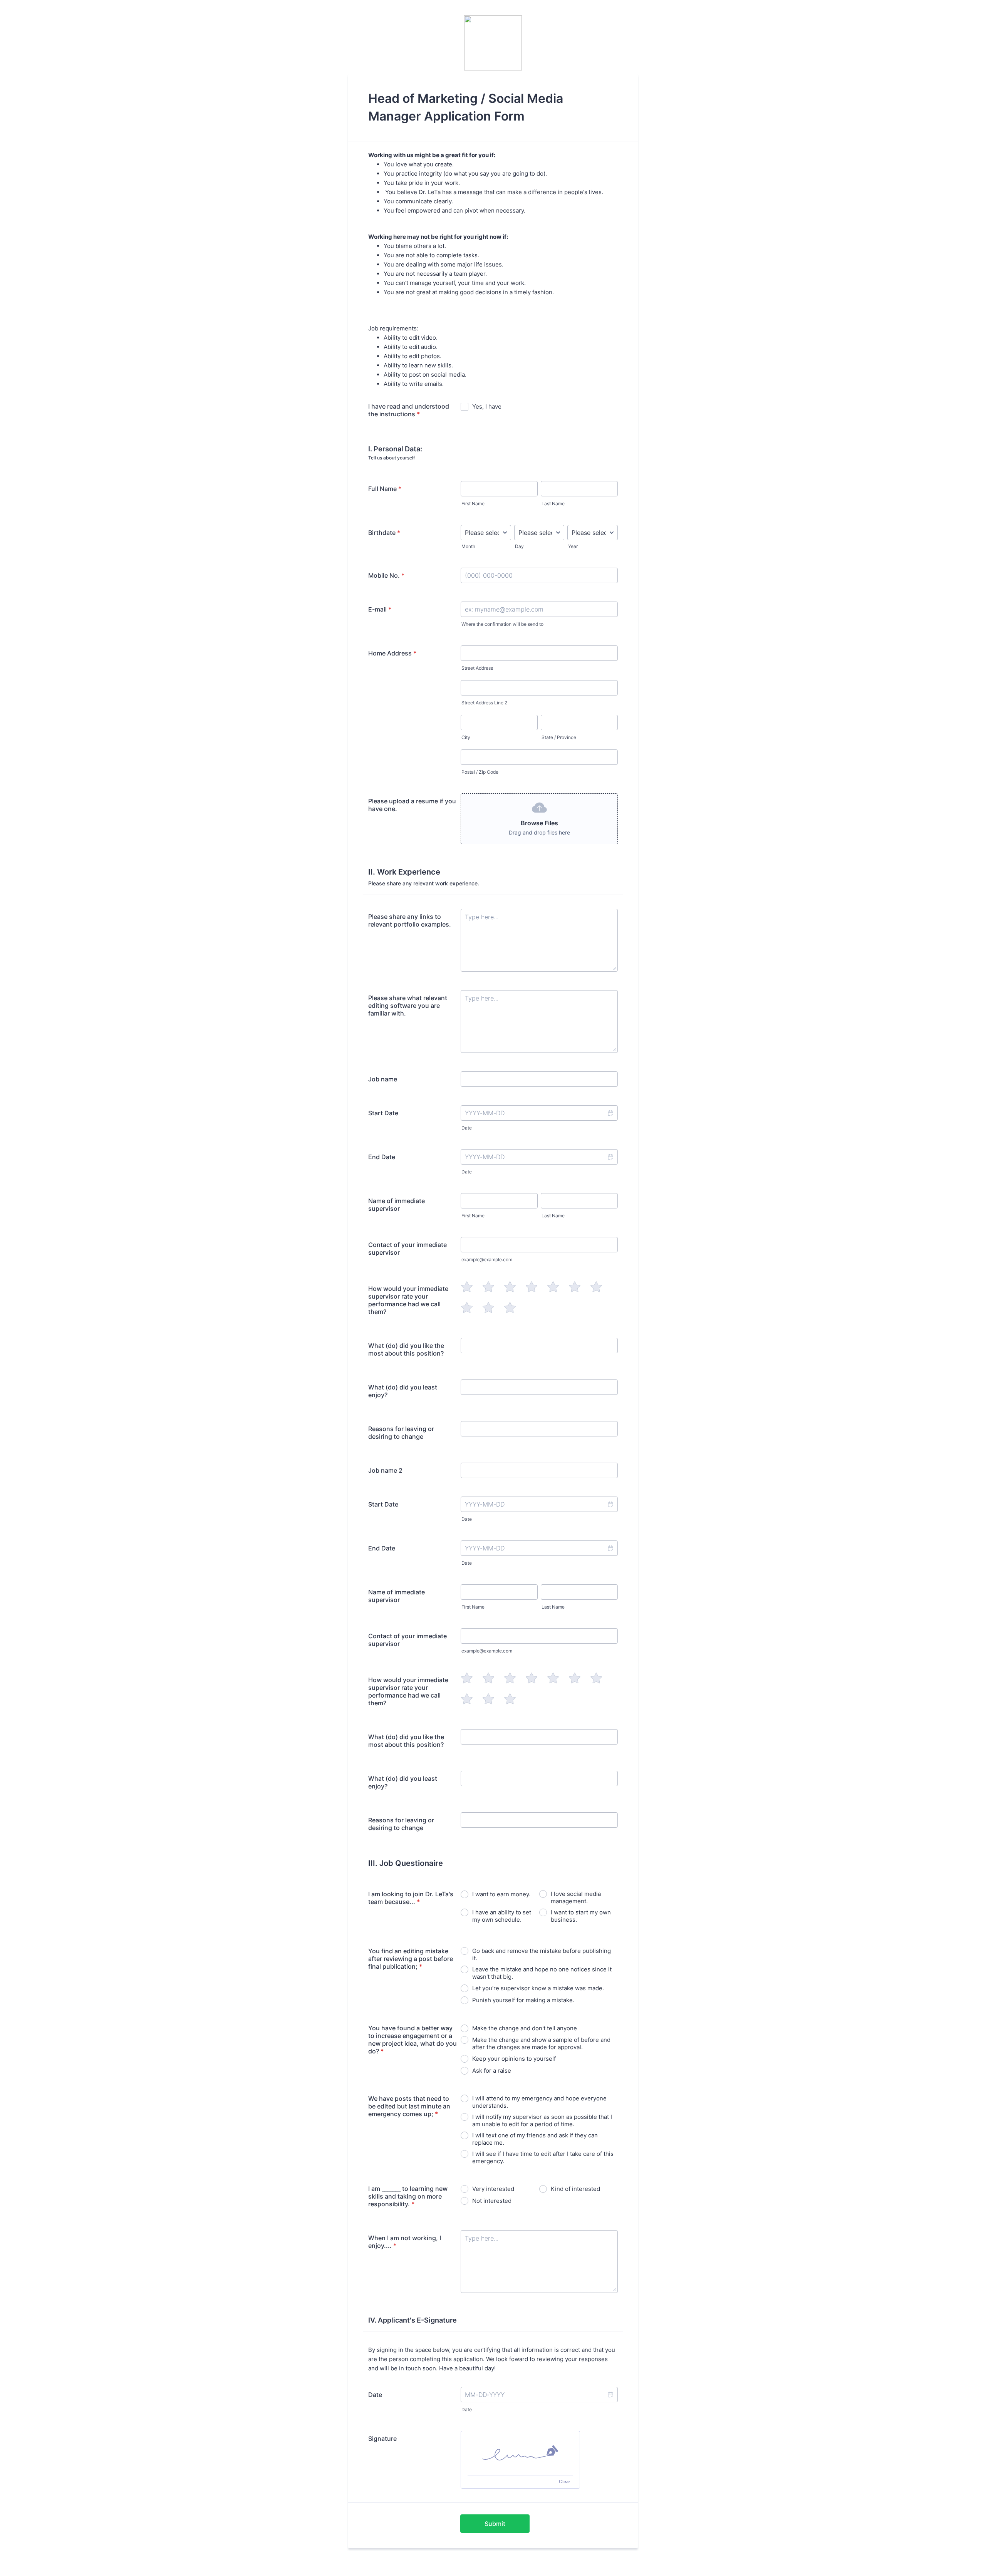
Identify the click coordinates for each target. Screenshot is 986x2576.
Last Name (553, 504)
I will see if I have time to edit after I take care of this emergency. (543, 2157)
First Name (473, 504)
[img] (520, 2453)
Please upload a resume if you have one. (412, 805)
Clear (564, 2481)
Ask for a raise (492, 2071)
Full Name (385, 489)
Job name (383, 1079)
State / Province (559, 737)
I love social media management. (576, 1897)
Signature (382, 2439)
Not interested (492, 2201)
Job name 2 (385, 1470)
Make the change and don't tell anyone (525, 2028)
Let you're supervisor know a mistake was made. (538, 1988)
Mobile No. (386, 575)
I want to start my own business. (581, 1916)
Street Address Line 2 (484, 703)
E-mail (380, 609)
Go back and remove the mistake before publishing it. (542, 1954)
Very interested (493, 2189)
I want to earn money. (501, 1894)
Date (467, 1128)
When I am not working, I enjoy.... (405, 2242)
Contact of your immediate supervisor (407, 1249)
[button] (610, 1113)
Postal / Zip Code (480, 772)
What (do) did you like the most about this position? (406, 1349)
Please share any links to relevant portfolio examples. (410, 920)
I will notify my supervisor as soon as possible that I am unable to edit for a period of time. (542, 2120)
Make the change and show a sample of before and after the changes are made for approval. (541, 2043)
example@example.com (487, 1260)
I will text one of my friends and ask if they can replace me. (535, 2139)
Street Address (477, 668)
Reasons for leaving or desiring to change (401, 1433)
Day (519, 546)
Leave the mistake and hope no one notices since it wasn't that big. (542, 1973)
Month (468, 546)
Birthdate (384, 533)
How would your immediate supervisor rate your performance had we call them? (408, 1300)
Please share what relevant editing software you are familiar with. (408, 1006)
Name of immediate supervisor (397, 1205)
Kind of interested (575, 2189)
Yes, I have (487, 406)
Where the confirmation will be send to (502, 624)
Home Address (392, 653)
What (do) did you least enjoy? (403, 1391)
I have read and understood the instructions (409, 410)
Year (573, 546)
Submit (495, 2524)
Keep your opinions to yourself (514, 2059)
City (466, 737)
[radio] (467, 1287)
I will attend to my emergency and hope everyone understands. (539, 2102)
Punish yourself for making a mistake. (523, 2000)
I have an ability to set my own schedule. (502, 1916)
